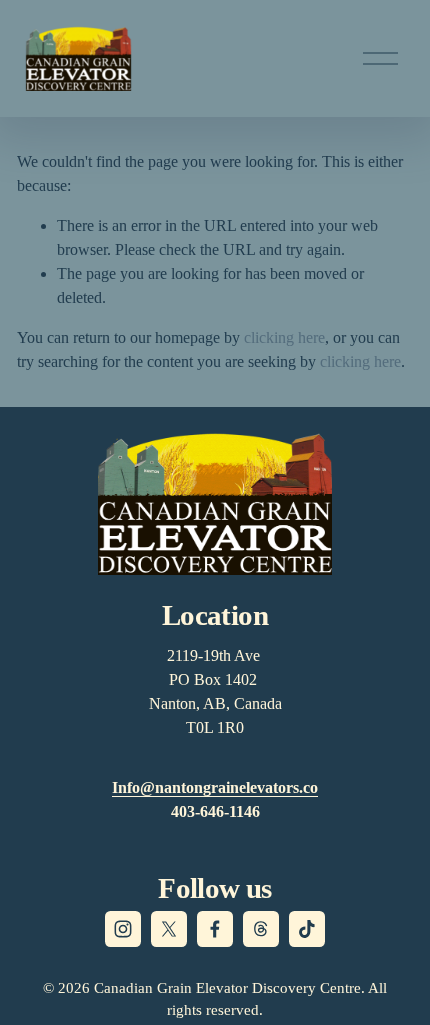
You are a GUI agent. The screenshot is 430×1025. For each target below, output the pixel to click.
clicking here (284, 337)
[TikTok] (307, 929)
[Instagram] (123, 929)
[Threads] (261, 929)
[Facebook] (215, 929)
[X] (169, 929)
